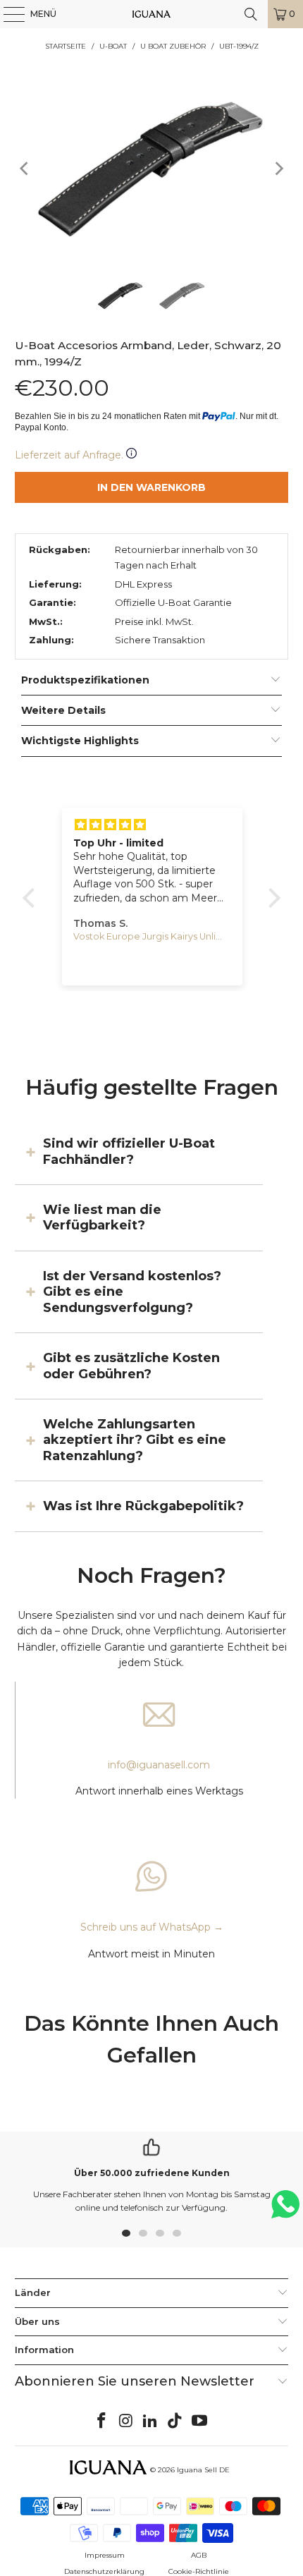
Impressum (105, 2555)
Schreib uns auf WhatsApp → (152, 1927)
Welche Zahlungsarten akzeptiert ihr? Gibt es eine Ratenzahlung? (135, 1440)
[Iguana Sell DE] (152, 14)
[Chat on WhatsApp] (285, 2210)
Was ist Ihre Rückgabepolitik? (143, 1506)
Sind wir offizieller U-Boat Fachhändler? (129, 1151)
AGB (199, 2555)
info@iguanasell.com (159, 1765)
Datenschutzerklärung (104, 2571)
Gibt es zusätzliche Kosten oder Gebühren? (131, 1366)
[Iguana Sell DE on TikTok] (175, 2422)
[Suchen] (251, 14)
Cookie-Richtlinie (199, 2571)
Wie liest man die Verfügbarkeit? (102, 1217)
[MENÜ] (7, 14)
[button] (32, 898)
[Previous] (25, 168)
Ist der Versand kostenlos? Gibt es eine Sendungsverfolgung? (132, 1292)
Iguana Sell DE (203, 2470)
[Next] (278, 168)
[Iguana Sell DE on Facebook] (102, 2422)
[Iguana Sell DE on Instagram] (126, 2422)
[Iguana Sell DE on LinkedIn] (151, 2422)
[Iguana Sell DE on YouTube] (200, 2422)
